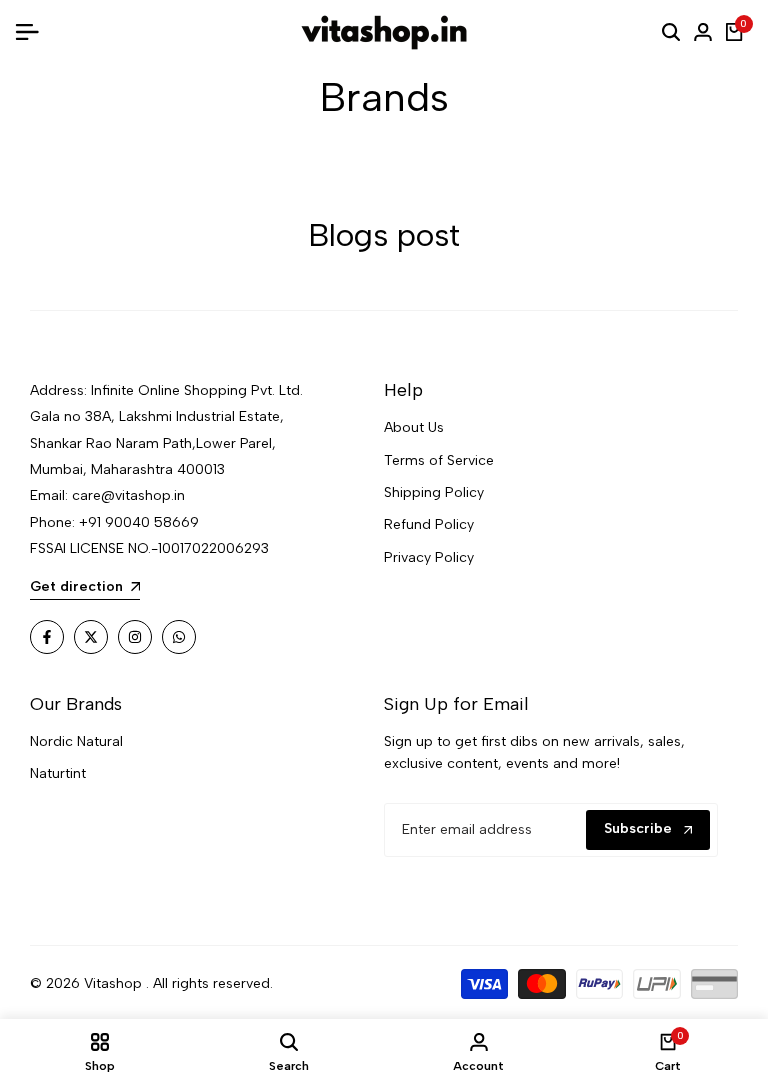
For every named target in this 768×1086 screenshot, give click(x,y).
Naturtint (58, 773)
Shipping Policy (434, 492)
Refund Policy (429, 524)
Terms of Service (439, 460)
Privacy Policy (429, 557)
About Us (414, 427)
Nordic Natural (76, 741)
